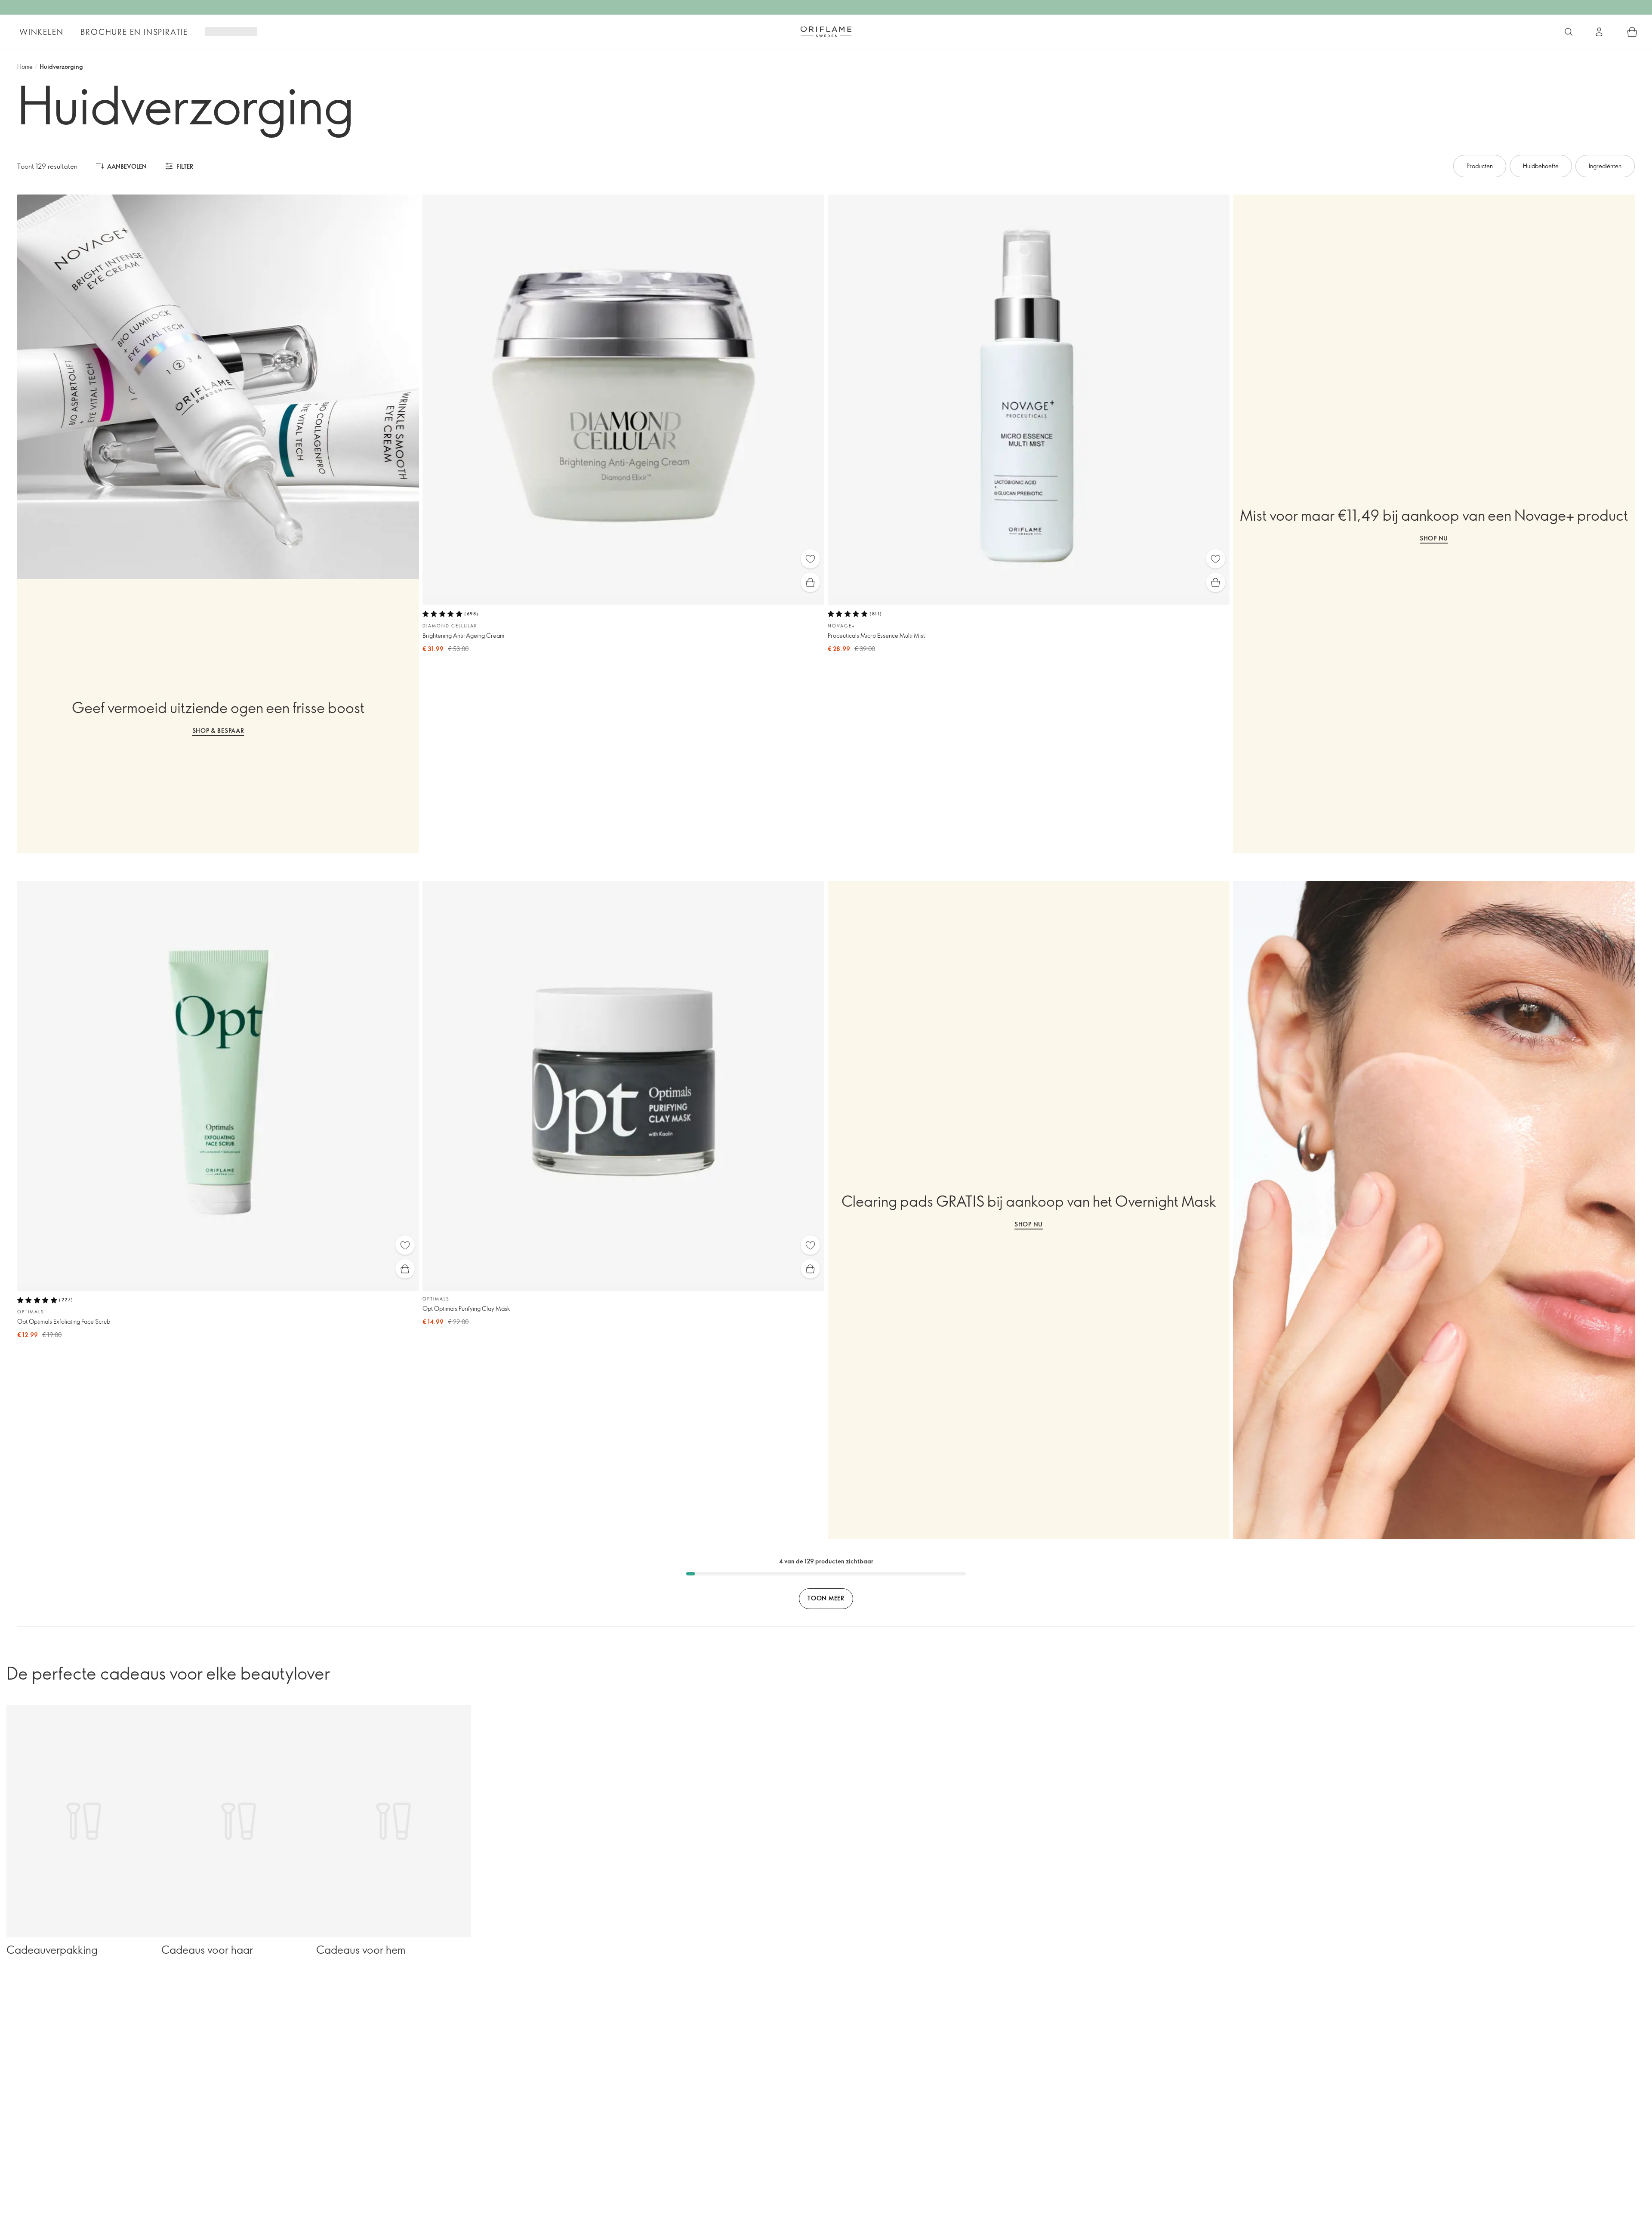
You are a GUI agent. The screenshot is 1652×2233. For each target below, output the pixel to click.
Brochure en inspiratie (134, 32)
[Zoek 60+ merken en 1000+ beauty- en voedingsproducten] (1569, 32)
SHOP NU (1434, 538)
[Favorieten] (810, 559)
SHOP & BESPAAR (218, 730)
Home (25, 66)
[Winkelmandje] (1632, 32)
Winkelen (41, 32)
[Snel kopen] (810, 582)
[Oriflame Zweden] (826, 31)
